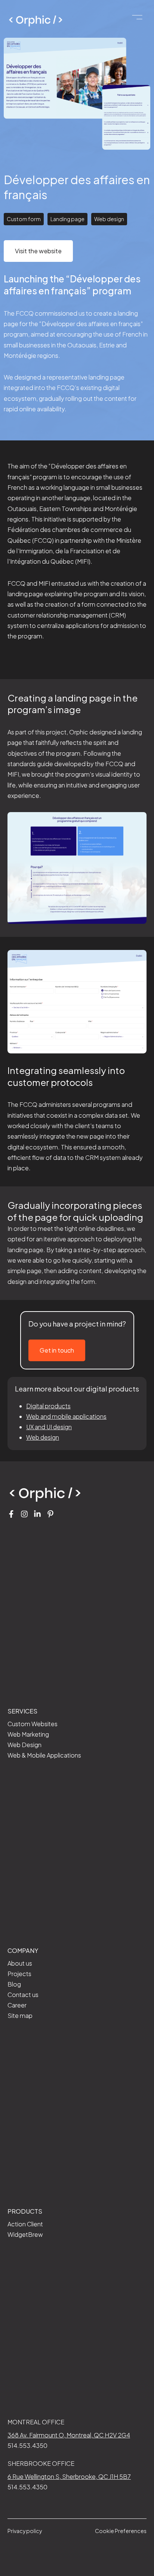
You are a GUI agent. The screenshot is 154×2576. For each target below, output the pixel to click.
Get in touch (57, 1350)
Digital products (48, 1406)
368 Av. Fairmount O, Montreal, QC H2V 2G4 (69, 2435)
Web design (43, 1437)
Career (17, 2005)
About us (20, 1963)
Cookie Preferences (121, 2531)
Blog (14, 1984)
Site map (20, 2015)
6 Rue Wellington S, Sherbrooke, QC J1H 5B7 (69, 2476)
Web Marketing (28, 1734)
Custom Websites (33, 1724)
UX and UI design (49, 1427)
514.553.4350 (27, 2445)
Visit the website (38, 251)
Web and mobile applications (66, 1416)
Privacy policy (25, 2531)
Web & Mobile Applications (44, 1755)
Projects (19, 1974)
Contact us (23, 1995)
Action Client (25, 2224)
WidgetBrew (25, 2234)
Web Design (24, 1745)
